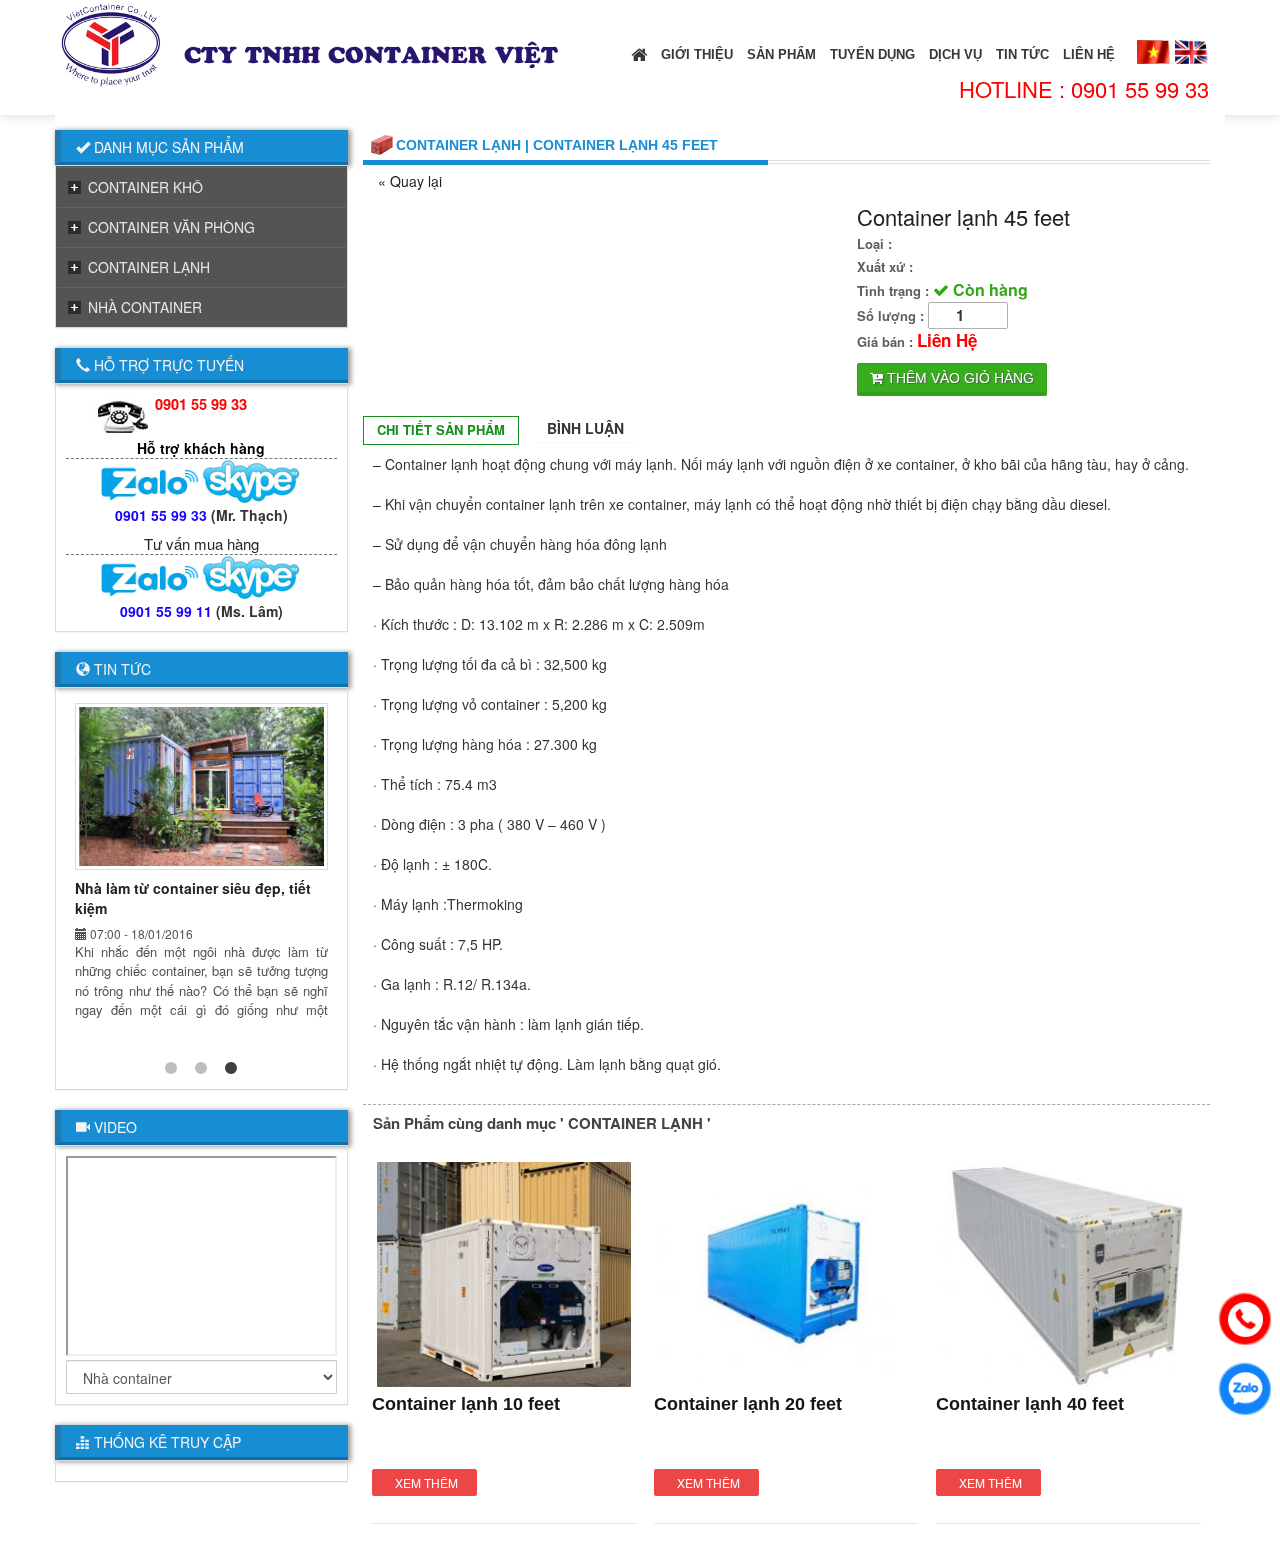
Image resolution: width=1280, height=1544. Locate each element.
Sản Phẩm (781, 54)
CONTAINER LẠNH (149, 267)
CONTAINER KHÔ (145, 187)
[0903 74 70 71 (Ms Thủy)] (201, 480)
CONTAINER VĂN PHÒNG (171, 227)
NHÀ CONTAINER (145, 307)
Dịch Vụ (955, 54)
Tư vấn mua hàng (201, 543)
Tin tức (1022, 54)
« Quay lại (410, 181)
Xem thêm (426, 1482)
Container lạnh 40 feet (1030, 1404)
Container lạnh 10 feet (466, 1404)
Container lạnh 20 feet (748, 1404)
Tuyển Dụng (872, 54)
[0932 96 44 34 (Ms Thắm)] (201, 576)
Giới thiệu (697, 54)
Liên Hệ (1089, 54)
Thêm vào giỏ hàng (958, 378)
